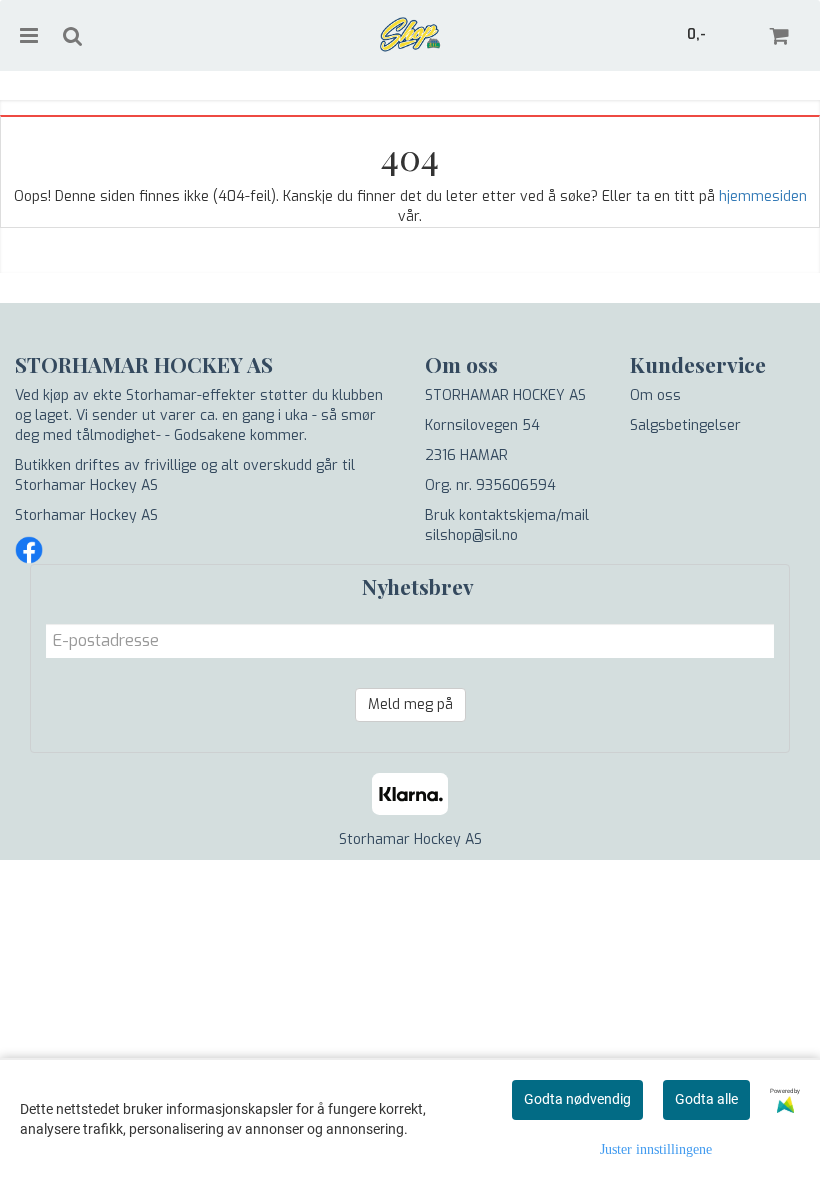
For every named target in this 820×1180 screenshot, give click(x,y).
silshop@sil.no (471, 535)
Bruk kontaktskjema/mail (507, 515)
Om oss (655, 395)
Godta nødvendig (577, 1099)
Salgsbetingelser (685, 425)
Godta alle (706, 1099)
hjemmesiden (763, 196)
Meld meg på (410, 704)
